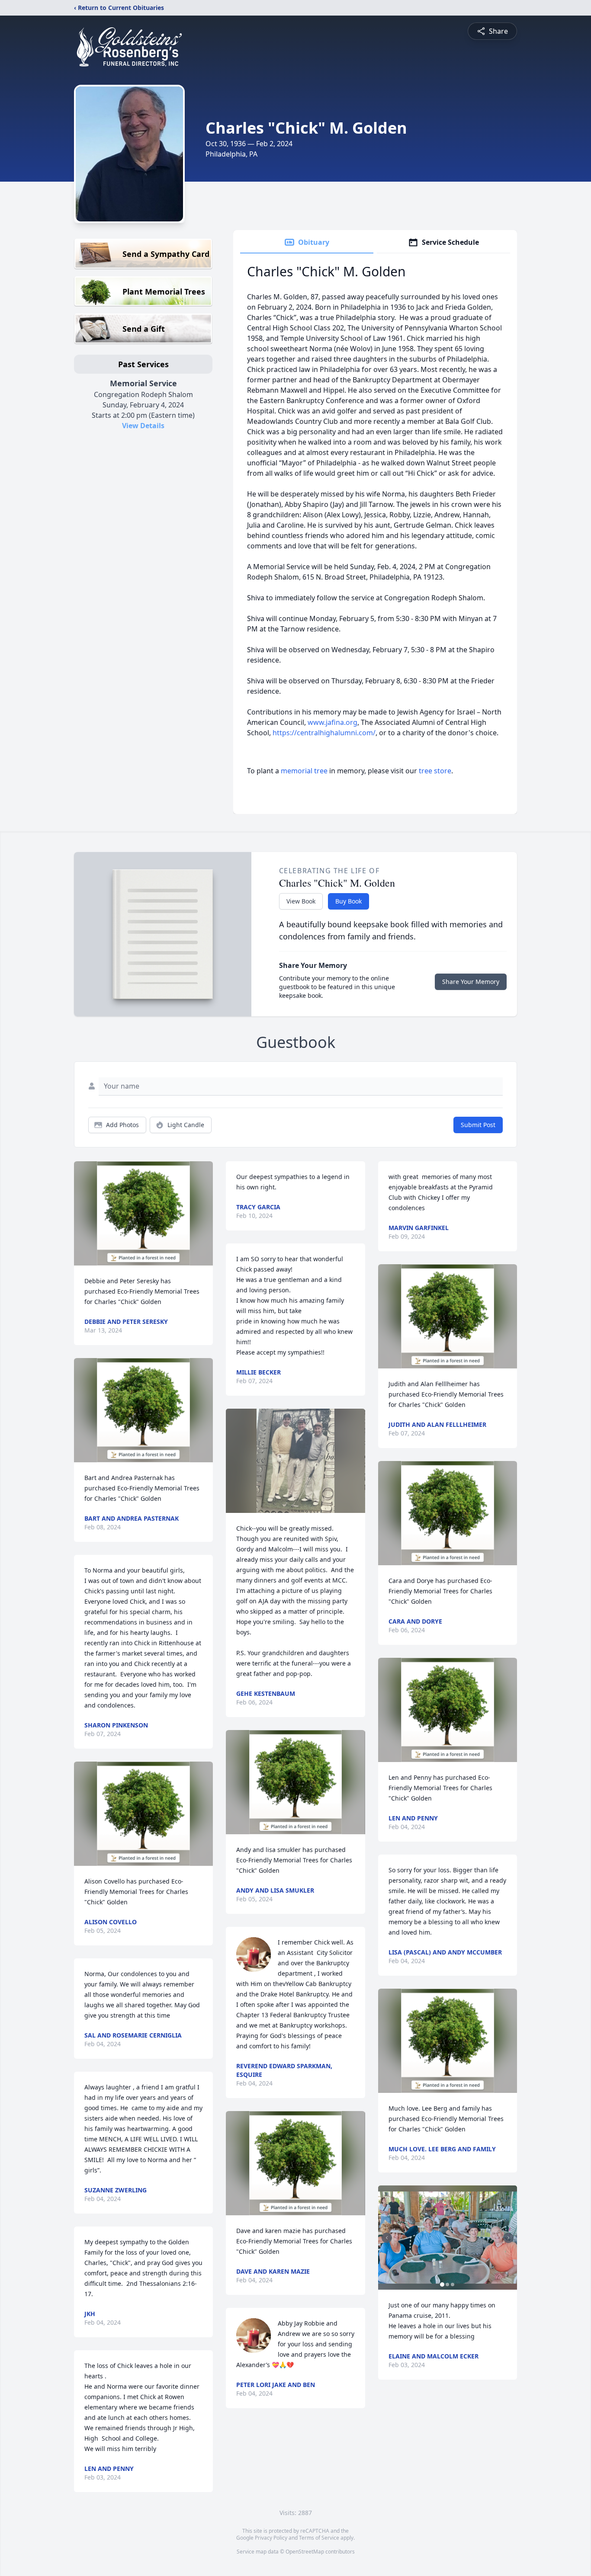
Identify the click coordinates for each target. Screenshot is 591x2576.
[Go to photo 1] (442, 2284)
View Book (301, 901)
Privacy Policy (271, 2538)
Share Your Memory (471, 982)
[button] (143, 1213)
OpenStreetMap (305, 2552)
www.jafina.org (332, 722)
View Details (143, 426)
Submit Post (478, 1125)
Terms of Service (319, 2538)
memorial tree (304, 771)
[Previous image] (387, 2238)
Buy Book (348, 901)
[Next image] (508, 2238)
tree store (435, 771)
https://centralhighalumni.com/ (324, 733)
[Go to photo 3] (453, 2284)
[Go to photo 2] (447, 2284)
